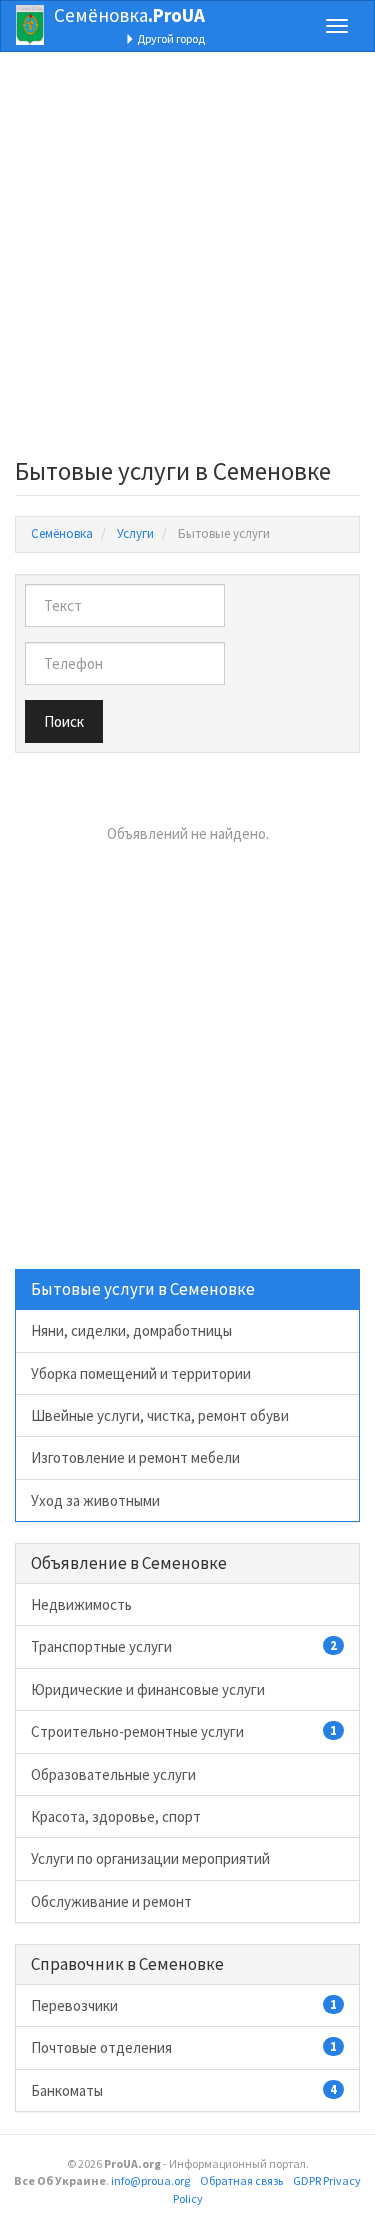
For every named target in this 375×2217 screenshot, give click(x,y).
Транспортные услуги (184, 1646)
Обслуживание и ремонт (111, 1901)
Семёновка (129, 15)
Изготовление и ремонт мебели (135, 1457)
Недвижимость (81, 1604)
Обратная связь (241, 2180)
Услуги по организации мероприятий (150, 1858)
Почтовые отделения (184, 2047)
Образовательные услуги (113, 1774)
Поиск (64, 721)
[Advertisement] (187, 260)
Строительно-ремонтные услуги (184, 1731)
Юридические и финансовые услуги (148, 1689)
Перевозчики (184, 2005)
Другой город (170, 38)
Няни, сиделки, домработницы (131, 1330)
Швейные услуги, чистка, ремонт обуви (160, 1415)
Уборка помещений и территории (141, 1373)
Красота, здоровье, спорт (116, 1816)
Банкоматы (184, 2090)
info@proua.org (150, 2180)
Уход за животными (95, 1500)
